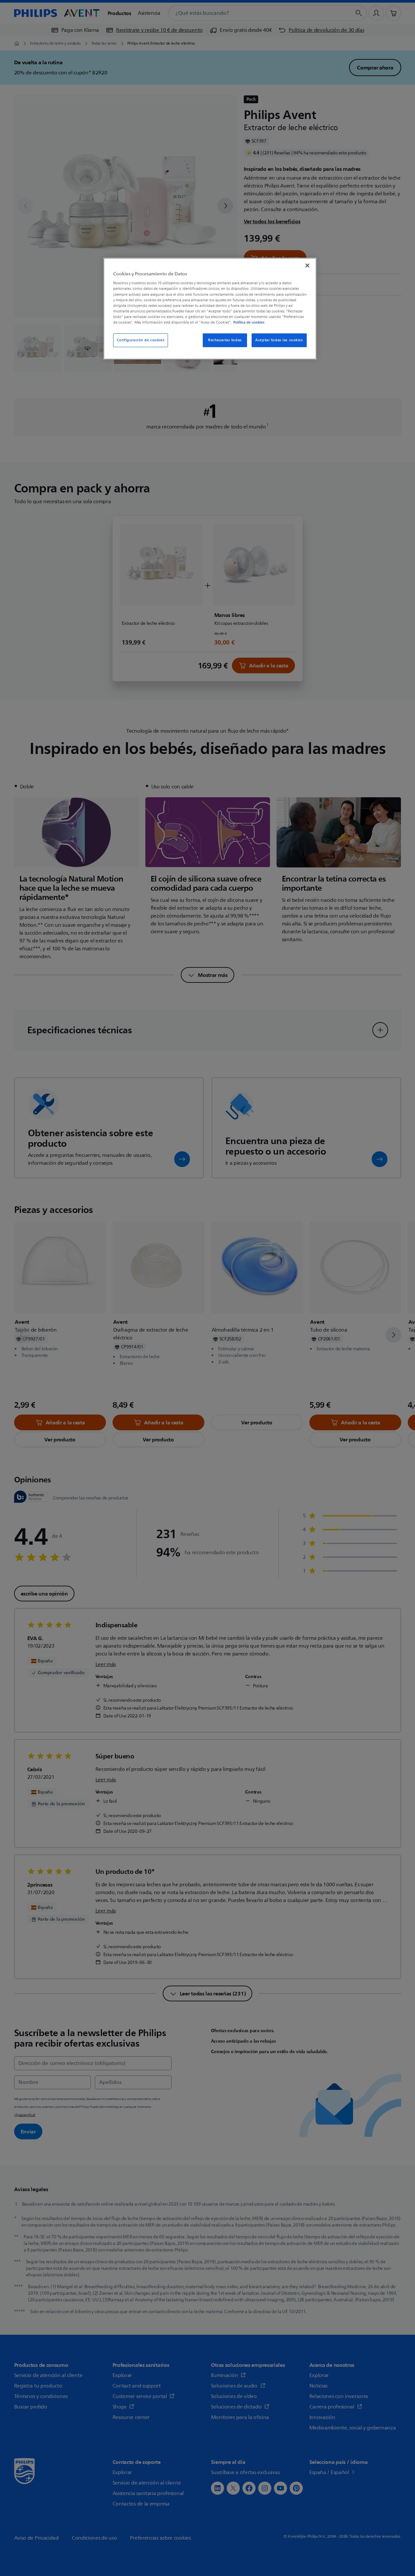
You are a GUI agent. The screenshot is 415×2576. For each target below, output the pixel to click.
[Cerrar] (307, 266)
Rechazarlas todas (225, 340)
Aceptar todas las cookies (279, 340)
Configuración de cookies (141, 340)
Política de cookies (249, 322)
